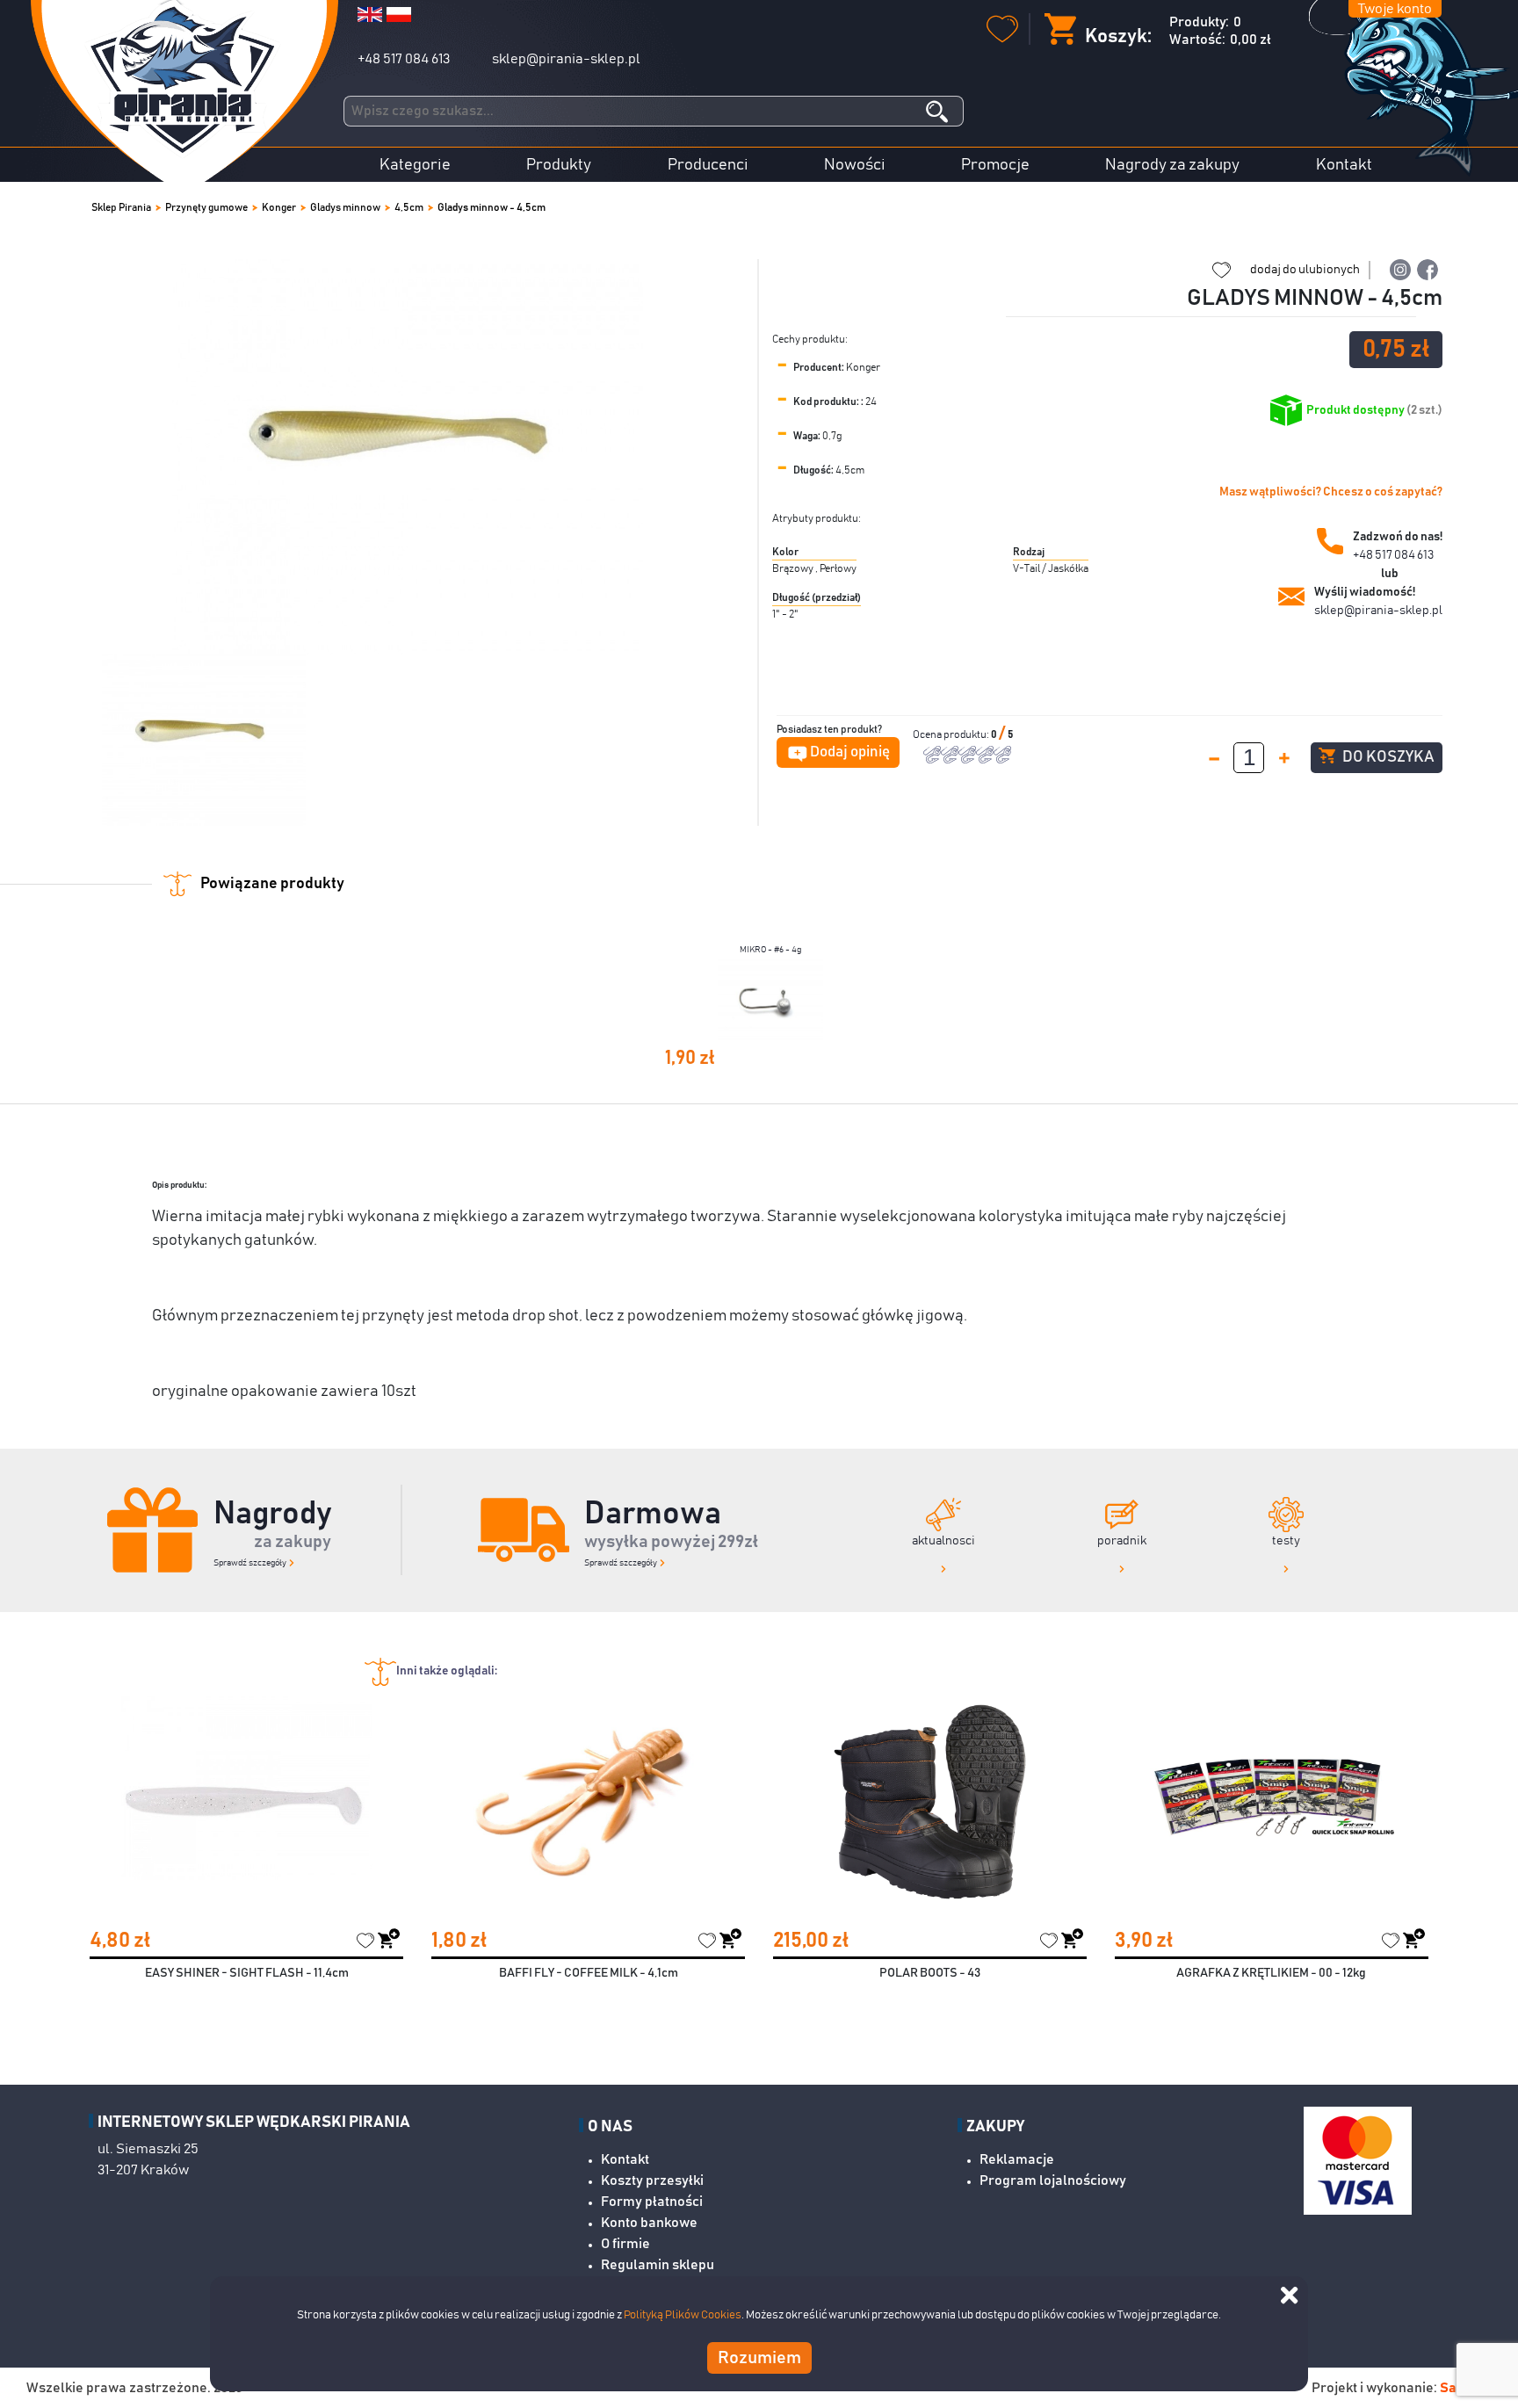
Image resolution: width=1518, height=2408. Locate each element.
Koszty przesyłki (652, 2180)
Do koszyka (1387, 757)
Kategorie (415, 165)
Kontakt (1344, 165)
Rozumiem (759, 2357)
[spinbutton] (1249, 758)
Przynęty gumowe (206, 207)
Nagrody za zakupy (1172, 165)
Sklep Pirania (121, 207)
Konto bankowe (649, 2223)
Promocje (995, 165)
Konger (279, 207)
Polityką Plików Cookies (683, 2315)
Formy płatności (652, 2202)
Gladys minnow (345, 207)
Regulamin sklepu (658, 2265)
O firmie (625, 2244)
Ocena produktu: (952, 734)
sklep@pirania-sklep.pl (566, 59)
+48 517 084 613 (404, 59)
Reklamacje (1017, 2159)
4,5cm (409, 207)
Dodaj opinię (850, 752)
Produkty (559, 165)
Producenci (708, 165)
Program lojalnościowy (1053, 2180)
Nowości (855, 165)
